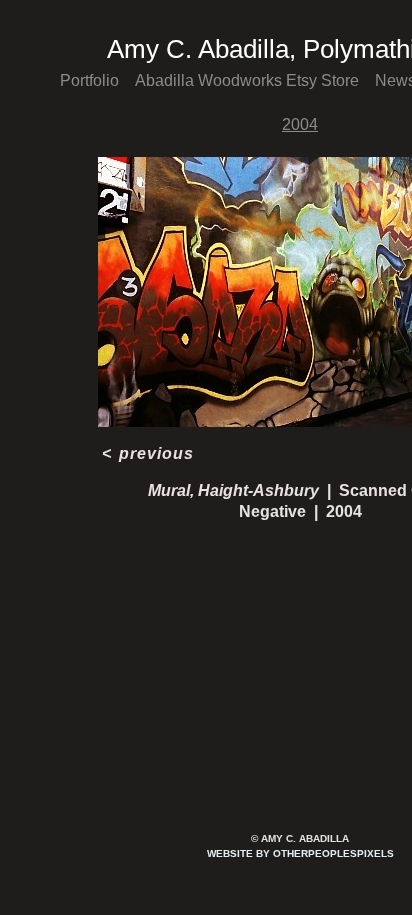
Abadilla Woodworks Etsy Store (247, 80)
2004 (300, 124)
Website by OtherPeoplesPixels (300, 853)
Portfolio (89, 80)
